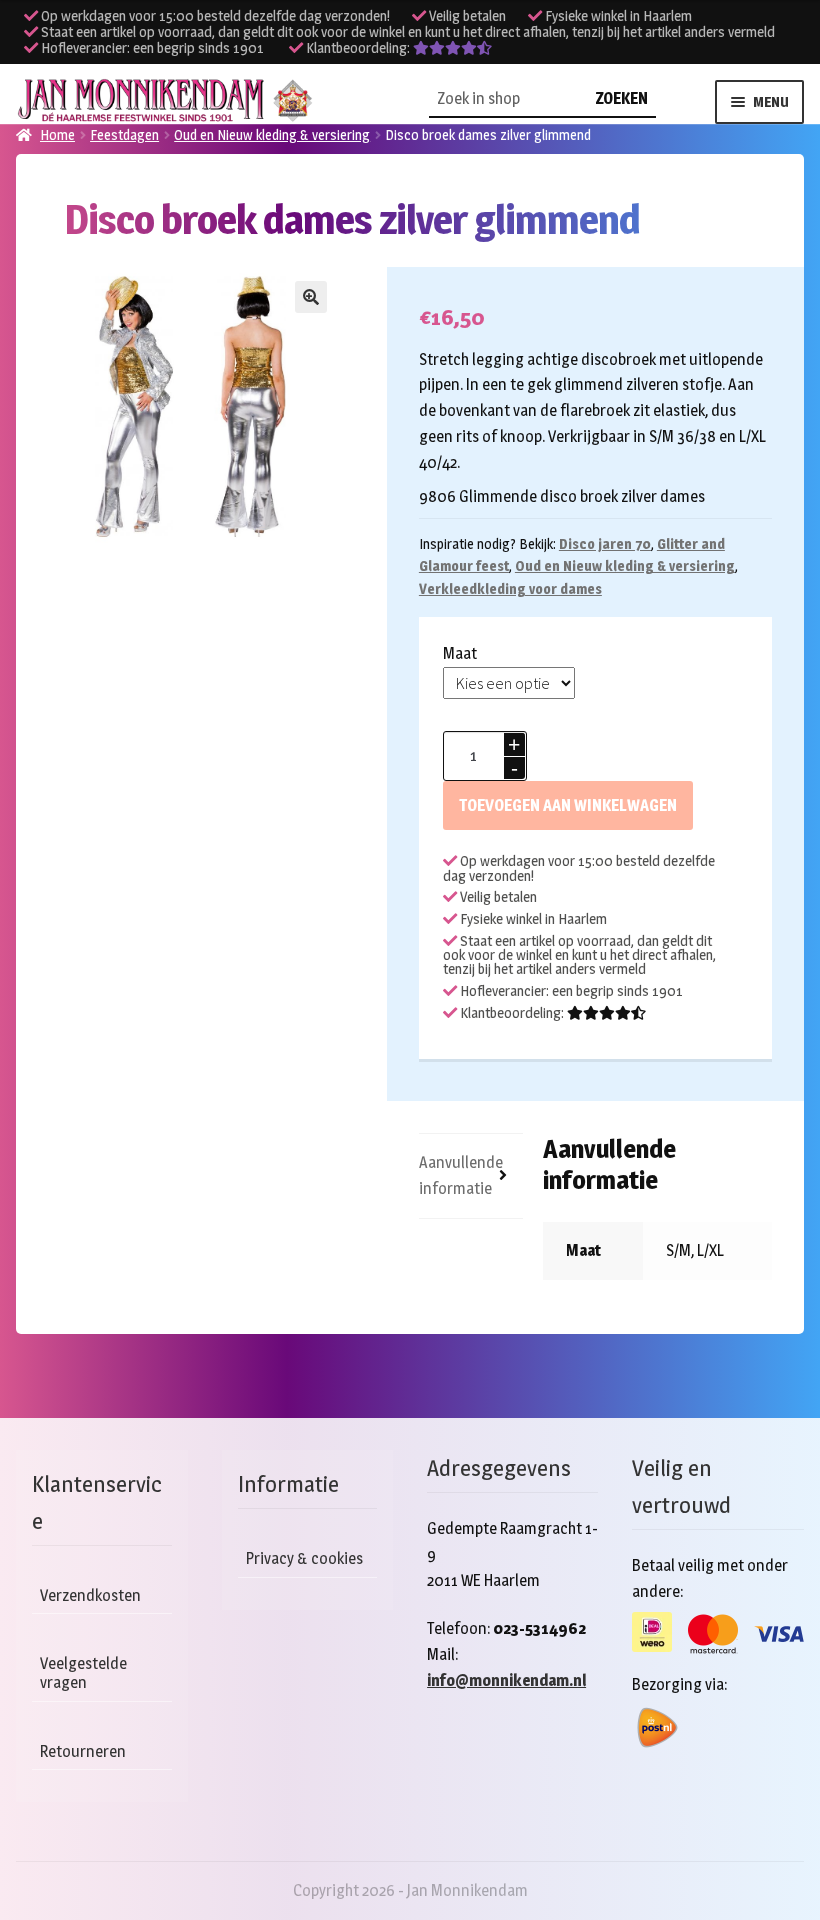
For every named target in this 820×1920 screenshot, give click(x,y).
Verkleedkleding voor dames (510, 588)
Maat (460, 653)
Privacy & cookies (304, 1558)
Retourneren (83, 1751)
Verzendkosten (90, 1595)
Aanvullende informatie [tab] (461, 1175)
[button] (311, 297)
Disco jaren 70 (605, 543)
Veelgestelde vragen (83, 1673)
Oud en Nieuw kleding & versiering (625, 565)
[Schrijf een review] (452, 48)
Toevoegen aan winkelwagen (568, 805)
